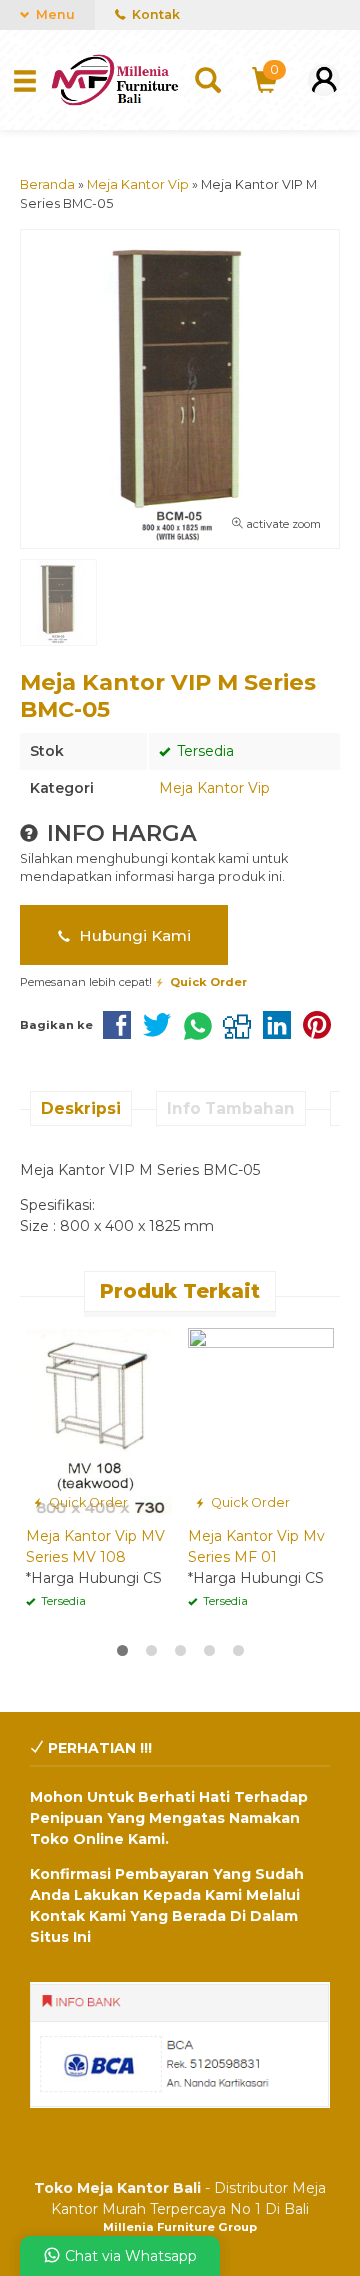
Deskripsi (81, 1108)
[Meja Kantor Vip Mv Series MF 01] (261, 1421)
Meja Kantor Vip (214, 788)
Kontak (154, 14)
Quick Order (87, 1502)
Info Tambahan (231, 1108)
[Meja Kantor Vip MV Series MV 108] (99, 1421)
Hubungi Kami (133, 935)
